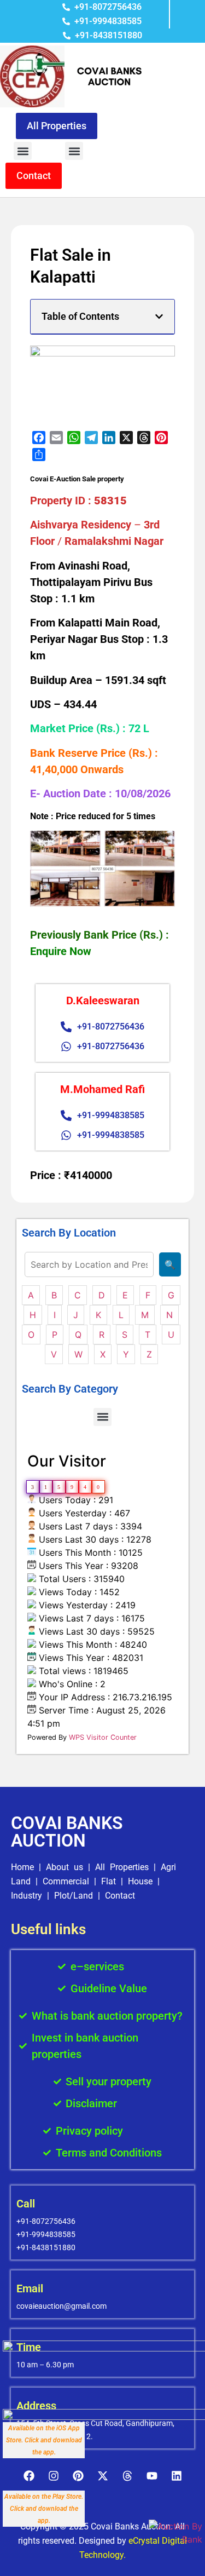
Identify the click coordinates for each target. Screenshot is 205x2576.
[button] (23, 151)
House (140, 1881)
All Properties (122, 1867)
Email (30, 2288)
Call (26, 2204)
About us (65, 1867)
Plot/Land (74, 1896)
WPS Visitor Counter (103, 1737)
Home (22, 1867)
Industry (27, 1896)
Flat (109, 1881)
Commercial (66, 1881)
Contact (120, 1896)
